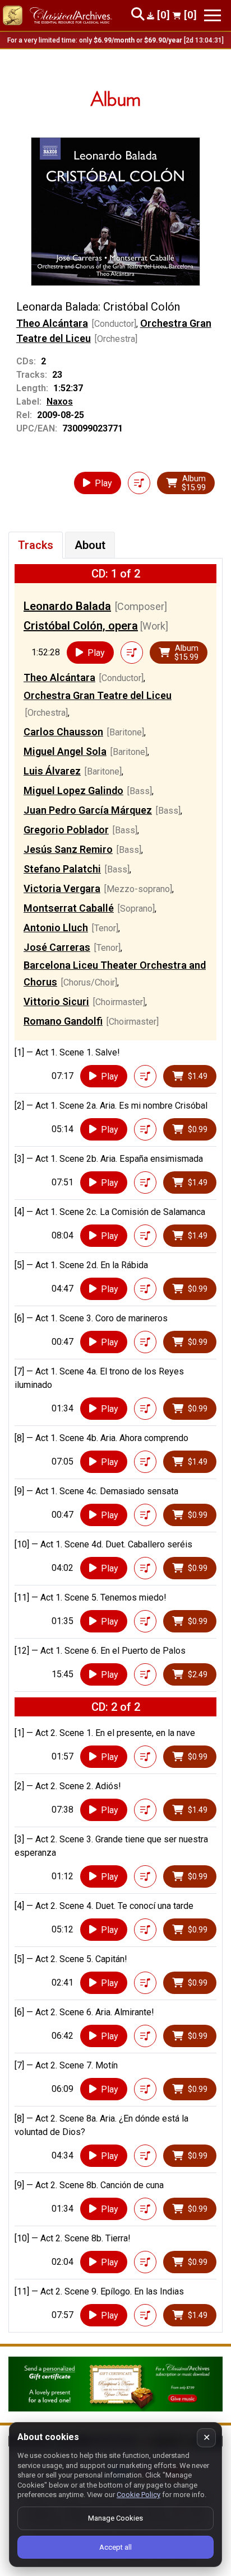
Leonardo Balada (67, 606)
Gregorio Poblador (66, 830)
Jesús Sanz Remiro (68, 849)
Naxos (60, 402)
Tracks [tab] (36, 545)
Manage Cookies (115, 2518)
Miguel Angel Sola (65, 751)
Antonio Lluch (56, 928)
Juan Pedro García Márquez (88, 810)
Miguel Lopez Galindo (73, 790)
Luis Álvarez (52, 771)
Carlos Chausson (63, 732)
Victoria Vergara (62, 888)
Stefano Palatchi (62, 869)
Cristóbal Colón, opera (81, 626)
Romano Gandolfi (63, 1021)
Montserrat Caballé (69, 908)
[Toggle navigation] (212, 15)
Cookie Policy (138, 2495)
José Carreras (57, 947)
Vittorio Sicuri (56, 1001)
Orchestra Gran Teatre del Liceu (98, 695)
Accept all (115, 2547)
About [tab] (90, 545)
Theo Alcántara (52, 323)
